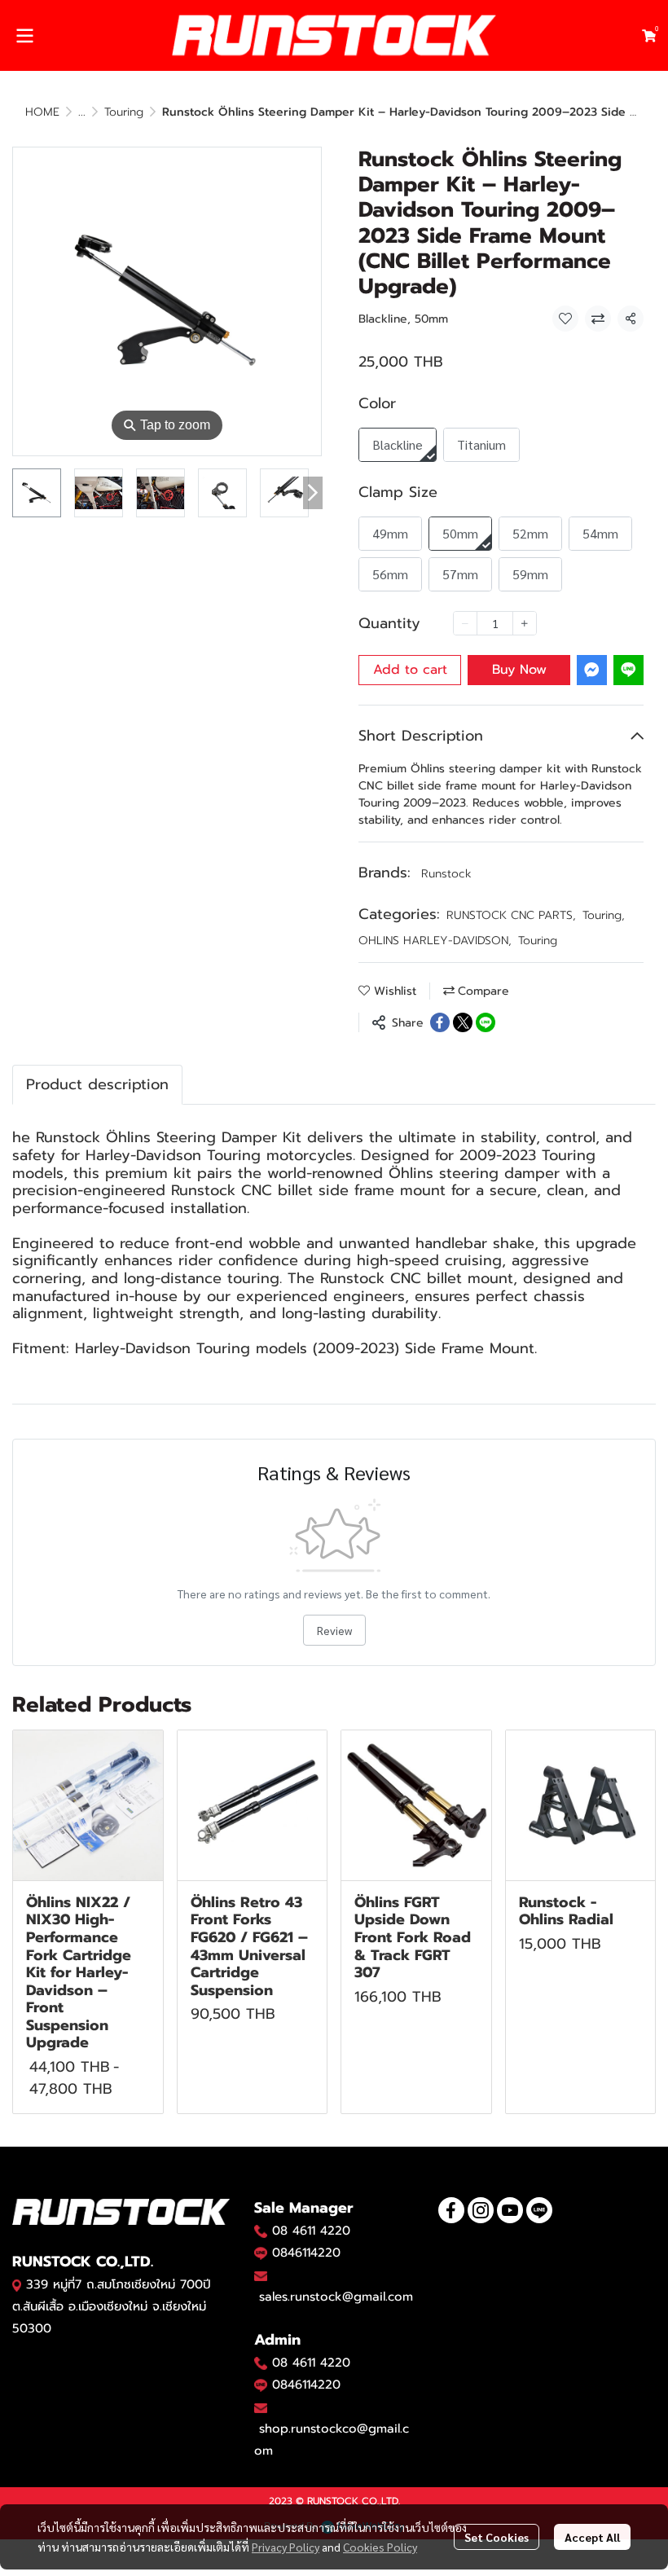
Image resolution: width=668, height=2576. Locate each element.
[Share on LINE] (486, 1022)
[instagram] (481, 2210)
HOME (42, 112)
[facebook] (451, 2210)
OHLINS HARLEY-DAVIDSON (435, 941)
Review (334, 1630)
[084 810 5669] (261, 2231)
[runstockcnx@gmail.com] (261, 2407)
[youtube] (510, 2210)
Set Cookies (497, 2537)
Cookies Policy (380, 2547)
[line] (539, 2210)
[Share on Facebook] (440, 1022)
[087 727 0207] (261, 2363)
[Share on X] (463, 1022)
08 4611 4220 (311, 2231)
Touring (124, 112)
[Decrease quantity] (465, 623)
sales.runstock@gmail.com (336, 2297)
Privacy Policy (286, 2547)
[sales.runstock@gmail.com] (261, 2275)
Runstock (446, 874)
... (82, 112)
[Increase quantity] (525, 623)
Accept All (592, 2537)
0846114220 (306, 2253)
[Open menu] (24, 36)
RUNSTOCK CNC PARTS (511, 915)
